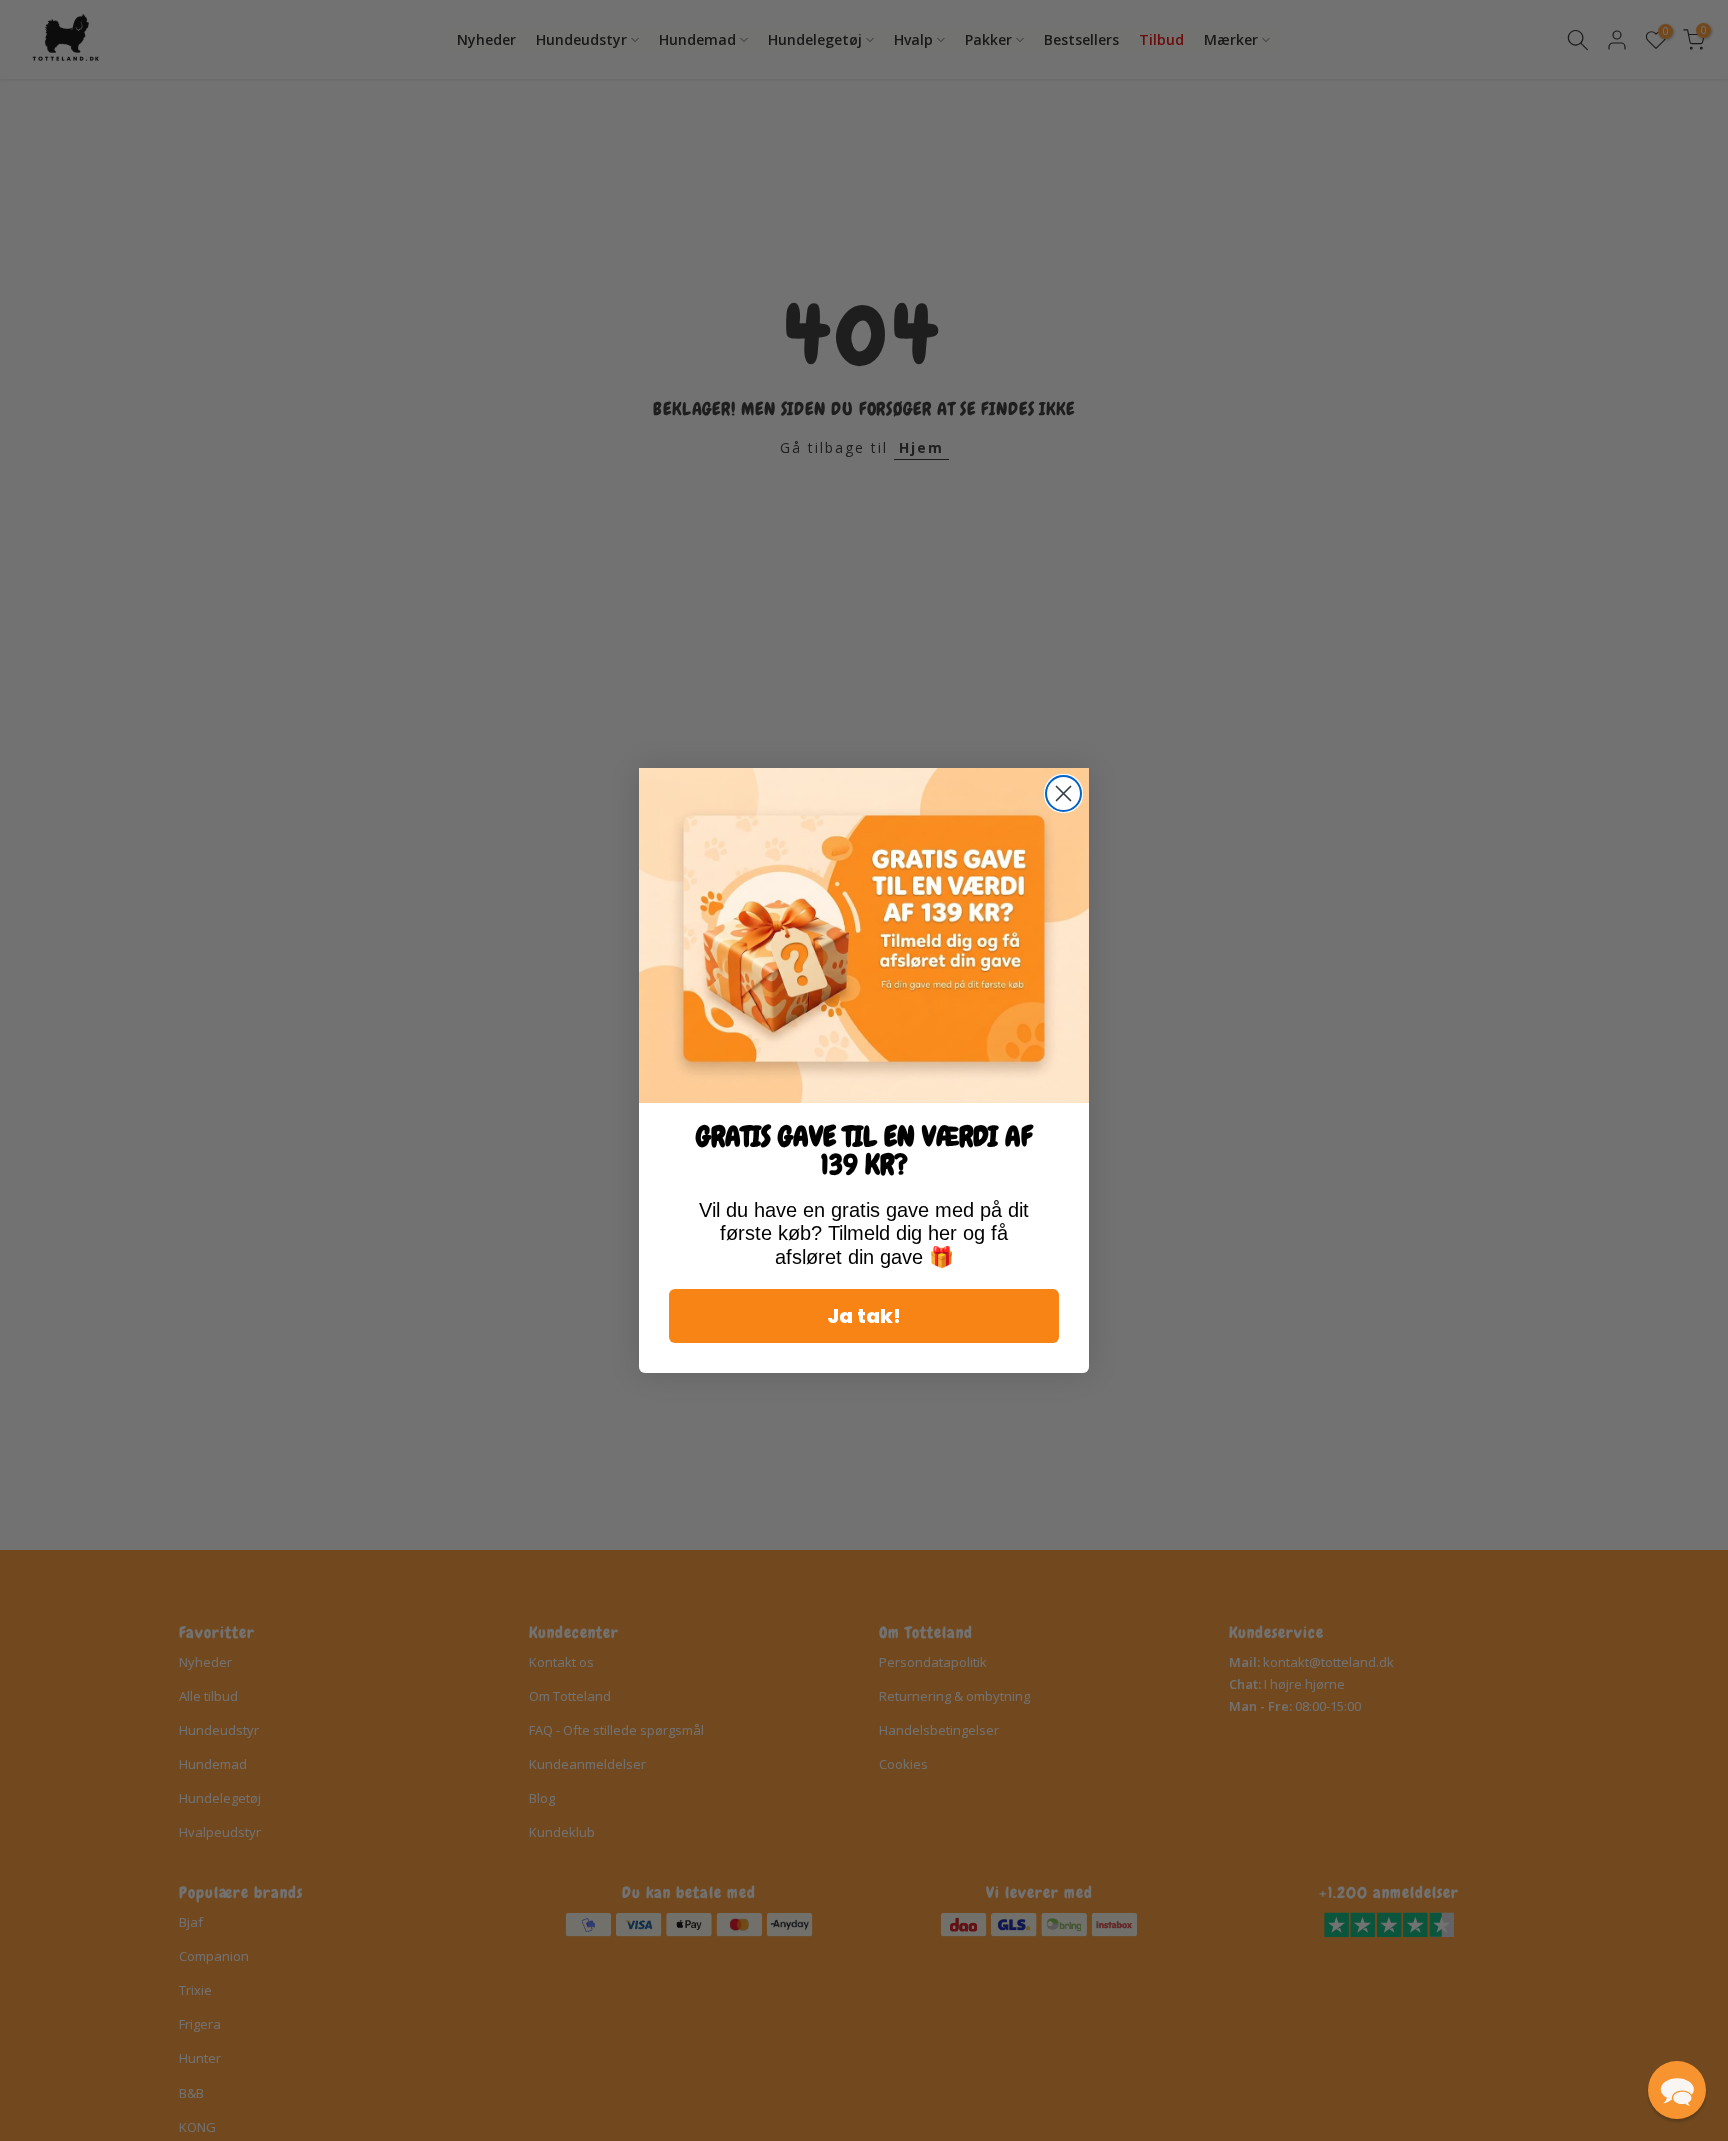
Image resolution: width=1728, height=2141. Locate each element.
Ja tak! (864, 1316)
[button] (1677, 2090)
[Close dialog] (1063, 793)
